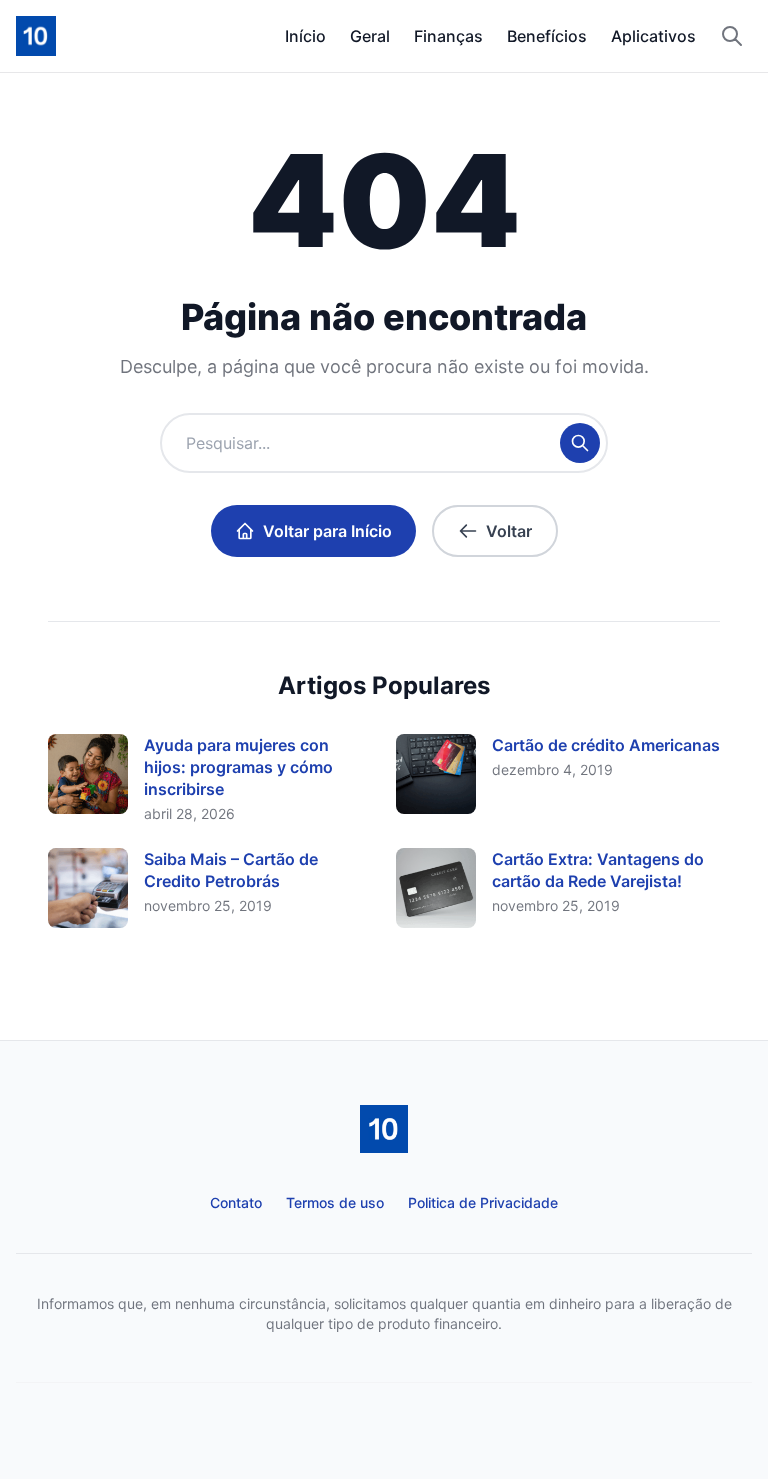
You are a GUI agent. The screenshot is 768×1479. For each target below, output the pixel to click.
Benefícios (547, 36)
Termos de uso (335, 1202)
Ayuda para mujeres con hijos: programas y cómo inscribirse (238, 767)
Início (305, 36)
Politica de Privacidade (483, 1202)
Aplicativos (653, 36)
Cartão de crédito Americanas (606, 745)
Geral (370, 36)
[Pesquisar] (732, 36)
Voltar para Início (327, 531)
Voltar (509, 531)
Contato (236, 1202)
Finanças (448, 36)
